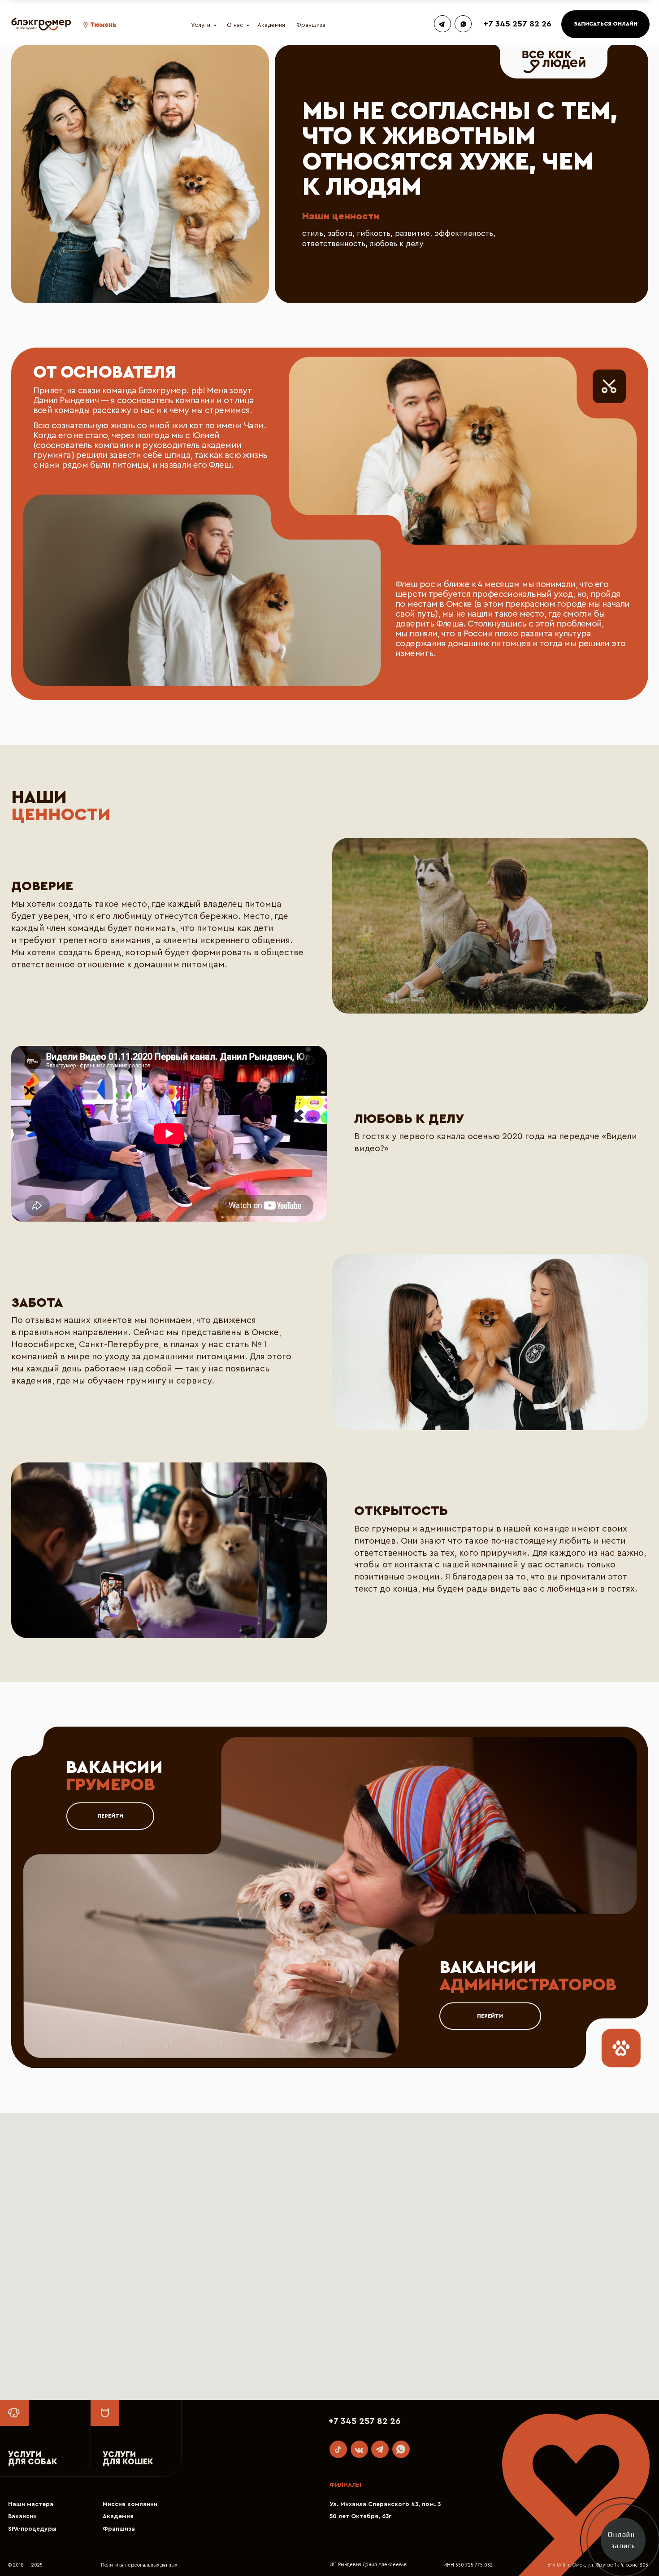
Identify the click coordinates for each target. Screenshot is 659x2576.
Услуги (201, 25)
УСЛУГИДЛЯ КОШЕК (128, 2458)
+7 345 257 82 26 (517, 24)
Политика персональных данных (139, 2565)
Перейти (110, 1816)
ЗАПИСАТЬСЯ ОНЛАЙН (606, 24)
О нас (235, 25)
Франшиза (311, 25)
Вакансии (22, 2516)
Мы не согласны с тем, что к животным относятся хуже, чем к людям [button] (460, 149)
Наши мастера (31, 2504)
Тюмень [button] (103, 25)
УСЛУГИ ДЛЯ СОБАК (33, 2458)
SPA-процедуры (32, 2529)
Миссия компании (130, 2504)
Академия (271, 25)
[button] (86, 25)
